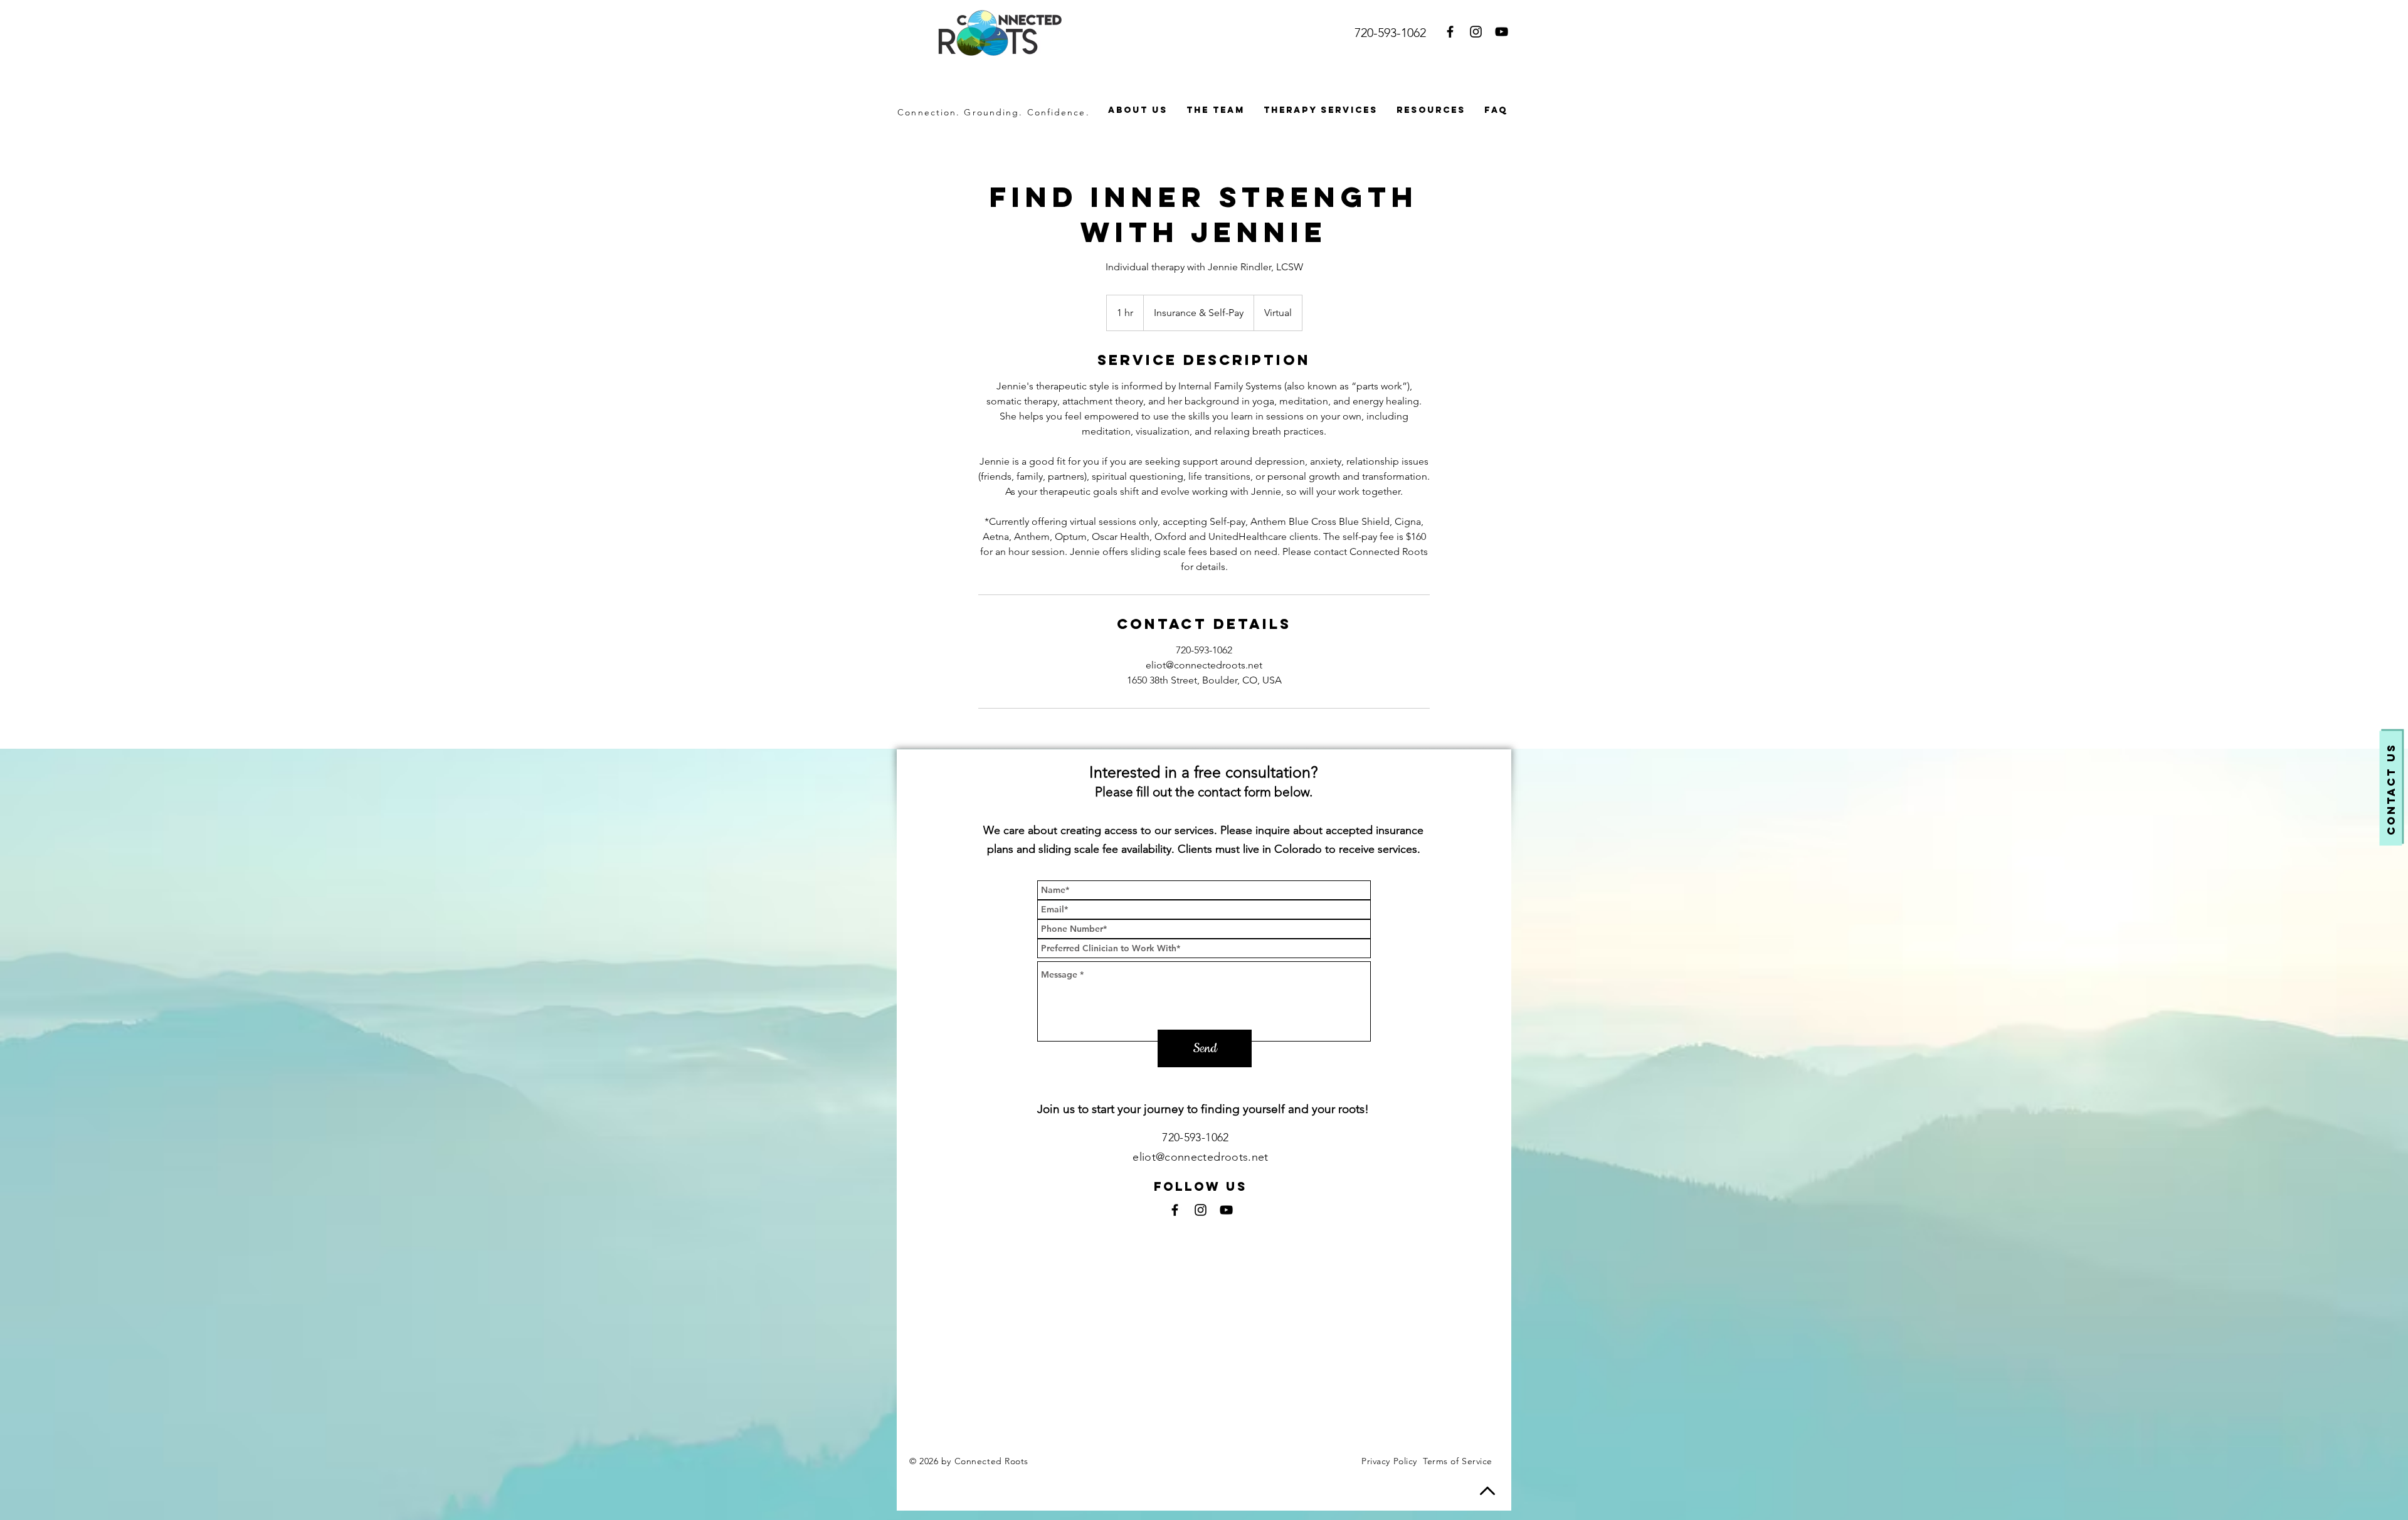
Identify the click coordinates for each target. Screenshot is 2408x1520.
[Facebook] (1450, 32)
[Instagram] (1476, 32)
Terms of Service (1458, 1461)
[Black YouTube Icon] (1226, 1210)
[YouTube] (1502, 32)
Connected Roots (993, 1461)
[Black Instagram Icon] (1201, 1210)
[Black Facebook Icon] (1175, 1210)
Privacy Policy (1389, 1461)
